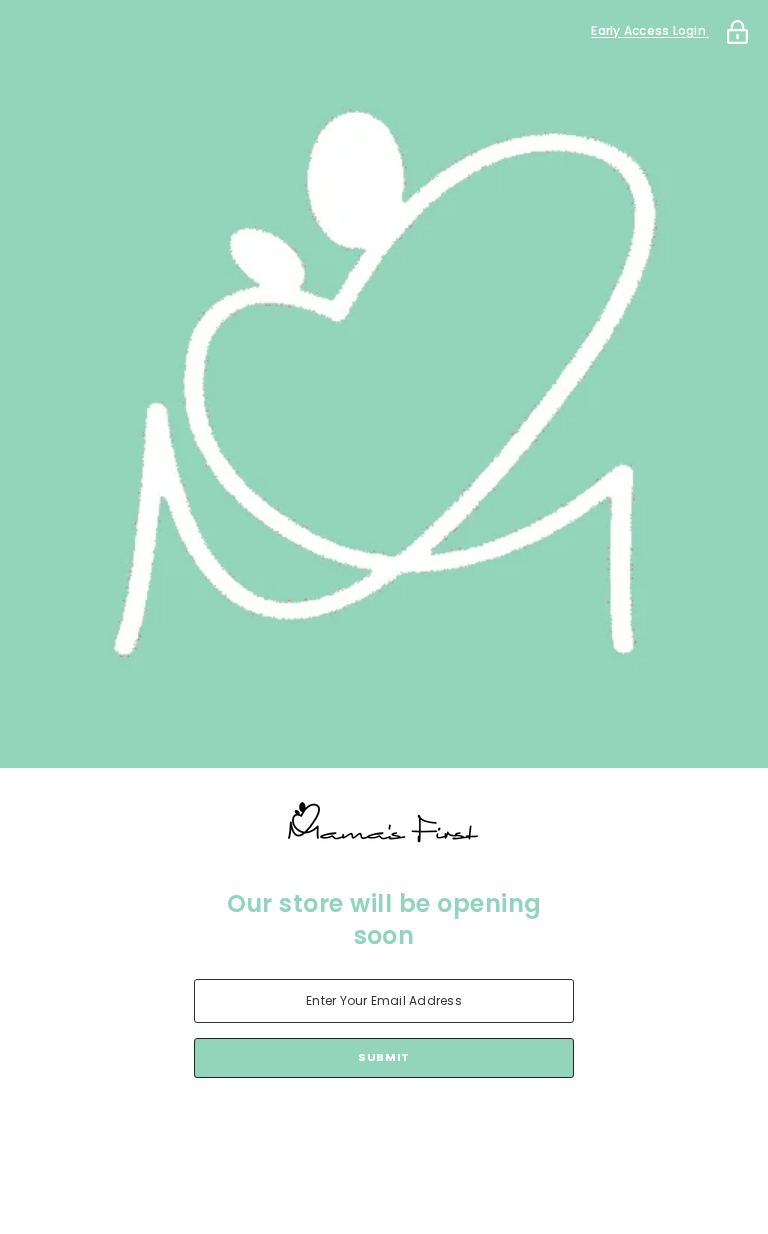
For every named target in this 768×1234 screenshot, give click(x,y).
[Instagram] (356, 1130)
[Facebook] (300, 1130)
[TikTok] (412, 1130)
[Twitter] (468, 1130)
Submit (383, 1057)
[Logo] (384, 823)
